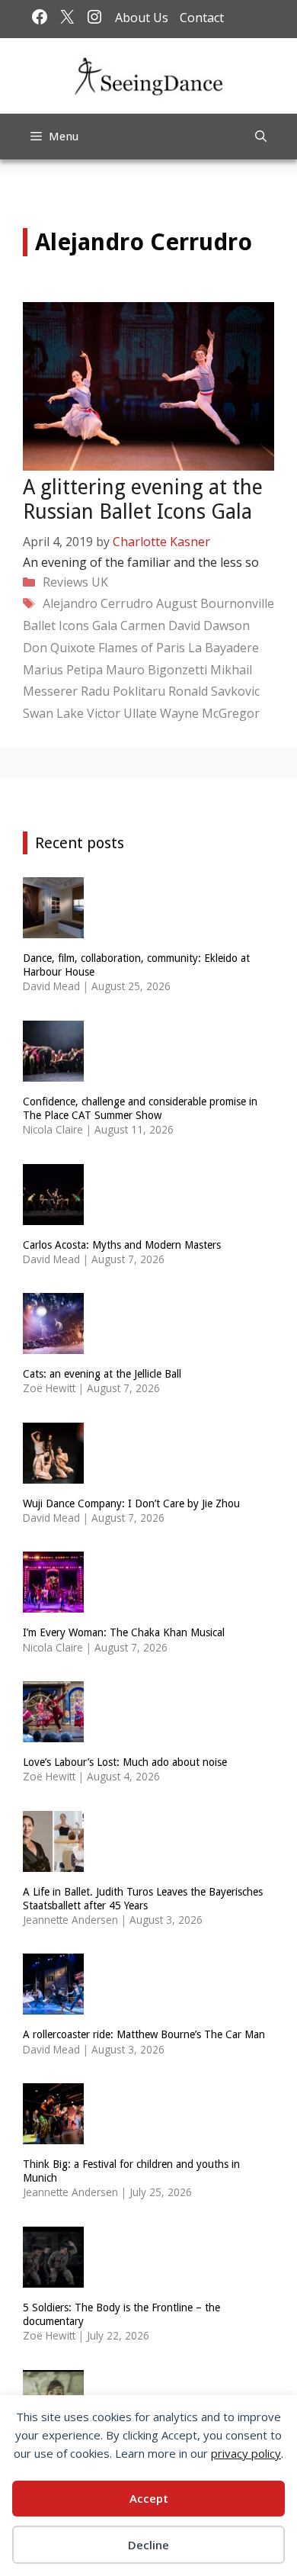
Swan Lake (53, 713)
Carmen (143, 626)
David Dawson (209, 626)
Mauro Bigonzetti (156, 670)
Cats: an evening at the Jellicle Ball (102, 1374)
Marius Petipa (63, 670)
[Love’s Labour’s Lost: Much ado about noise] (53, 1733)
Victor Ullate (122, 713)
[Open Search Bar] (261, 137)
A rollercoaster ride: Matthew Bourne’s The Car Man (144, 2034)
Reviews (65, 582)
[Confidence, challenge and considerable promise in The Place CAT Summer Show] (53, 1071)
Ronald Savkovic (214, 691)
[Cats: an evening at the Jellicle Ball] (53, 1344)
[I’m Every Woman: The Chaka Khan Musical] (53, 1603)
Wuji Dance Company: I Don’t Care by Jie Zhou (131, 1503)
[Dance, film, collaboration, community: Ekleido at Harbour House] (53, 929)
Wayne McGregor (210, 713)
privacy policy (246, 2453)
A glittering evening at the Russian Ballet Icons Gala (143, 499)
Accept (149, 2498)
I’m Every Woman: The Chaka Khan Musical (124, 1632)
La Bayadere (224, 648)
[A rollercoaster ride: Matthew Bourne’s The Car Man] (53, 2005)
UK (100, 582)
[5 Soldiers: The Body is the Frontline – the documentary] (53, 2277)
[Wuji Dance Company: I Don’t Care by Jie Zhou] (53, 1473)
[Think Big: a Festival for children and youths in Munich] (53, 2135)
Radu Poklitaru (123, 691)
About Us (142, 18)
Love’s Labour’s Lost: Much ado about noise (125, 1762)
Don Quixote (59, 648)
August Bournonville (215, 603)
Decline (148, 2545)
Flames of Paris (142, 648)
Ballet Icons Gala (70, 626)
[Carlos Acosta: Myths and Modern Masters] (53, 1215)
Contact (202, 18)
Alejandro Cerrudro (98, 603)
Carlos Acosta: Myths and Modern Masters (122, 1245)
